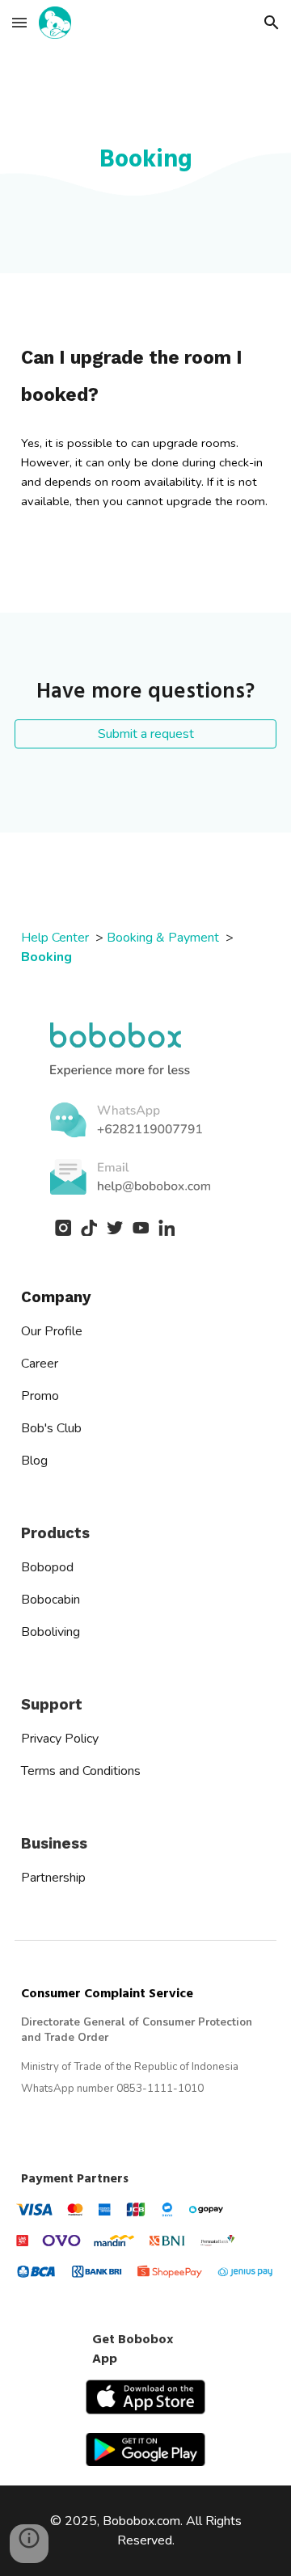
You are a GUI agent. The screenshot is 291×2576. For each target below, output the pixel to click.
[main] (145, 159)
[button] (19, 22)
